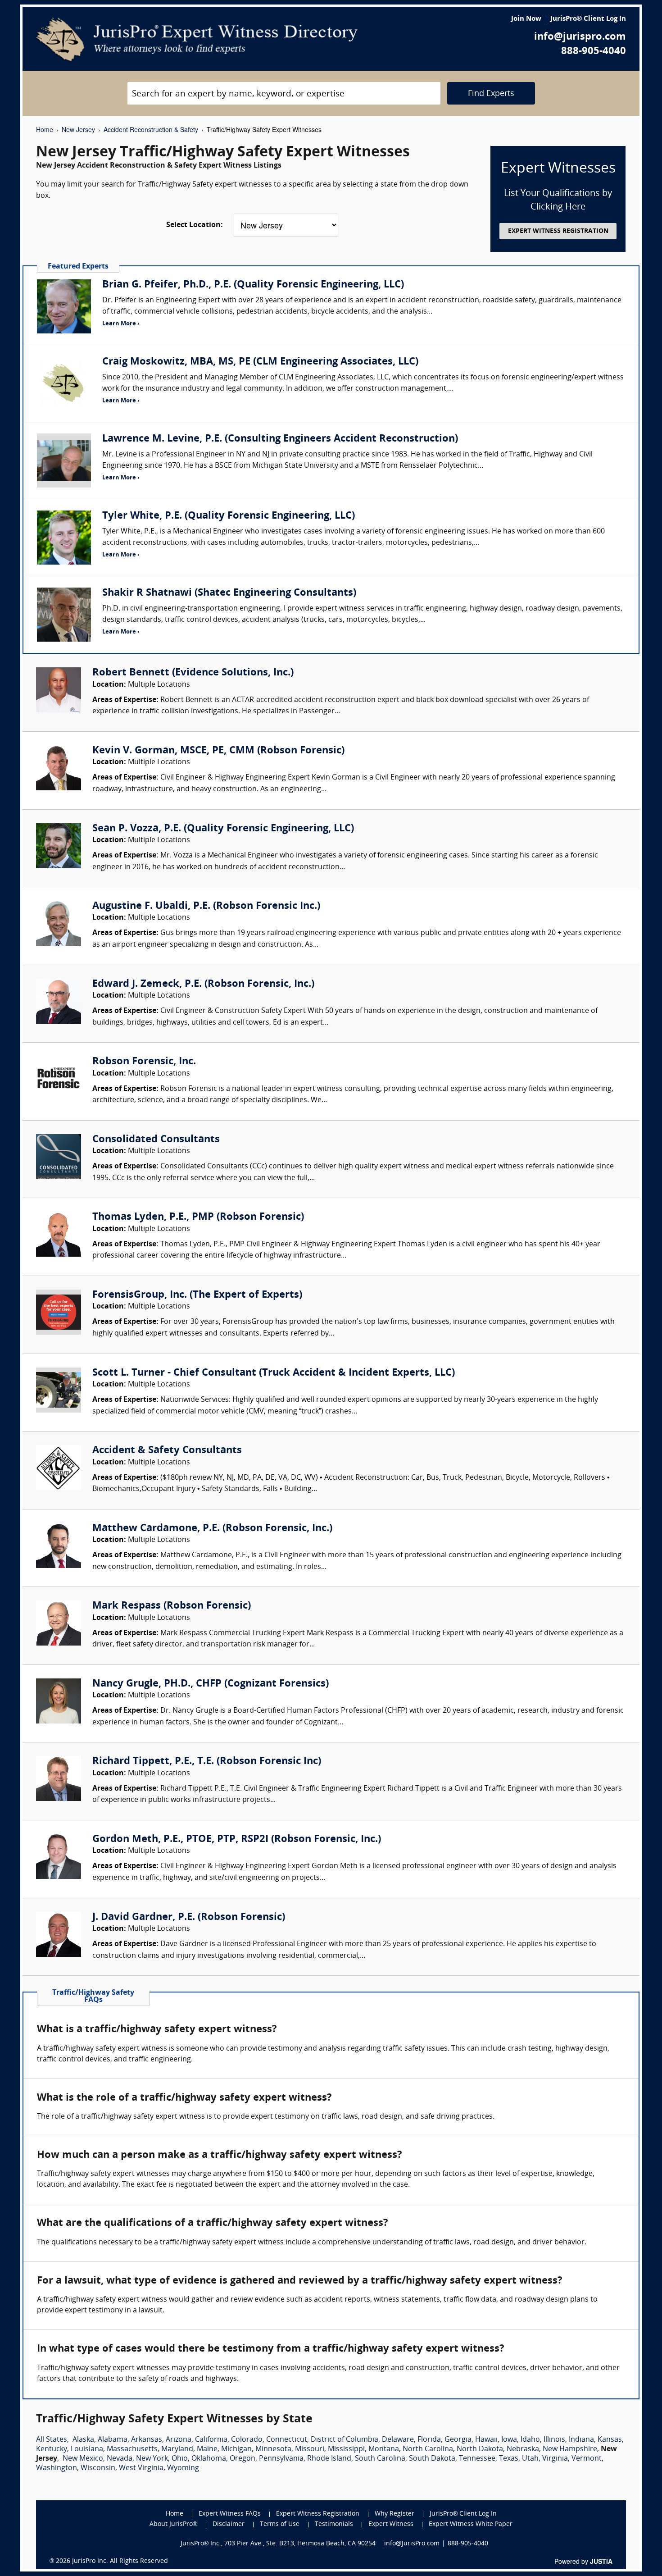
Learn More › (121, 324)
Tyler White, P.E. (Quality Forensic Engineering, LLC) (229, 516)
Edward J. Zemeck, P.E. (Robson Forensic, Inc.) (203, 984)
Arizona (179, 2440)
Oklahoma (209, 2459)
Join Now (526, 19)
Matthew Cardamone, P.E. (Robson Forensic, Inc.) (212, 1529)
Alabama (113, 2440)
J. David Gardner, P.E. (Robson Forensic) (189, 1917)
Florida (429, 2440)
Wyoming (183, 2468)
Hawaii (486, 2440)
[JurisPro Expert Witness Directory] (197, 40)
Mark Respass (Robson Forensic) (172, 1606)
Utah (530, 2459)
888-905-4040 (594, 52)
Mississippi (346, 2449)
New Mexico (83, 2459)
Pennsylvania (281, 2459)
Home (45, 129)
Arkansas (147, 2440)
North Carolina (428, 2449)
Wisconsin (98, 2468)
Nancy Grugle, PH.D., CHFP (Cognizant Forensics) (211, 1684)
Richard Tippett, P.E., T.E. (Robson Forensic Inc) (207, 1762)
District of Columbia (345, 2440)
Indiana (581, 2440)
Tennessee (477, 2459)
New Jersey (78, 129)
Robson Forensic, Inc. (144, 1062)
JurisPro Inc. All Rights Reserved (120, 2561)
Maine (207, 2449)
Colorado (247, 2440)
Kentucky (52, 2449)
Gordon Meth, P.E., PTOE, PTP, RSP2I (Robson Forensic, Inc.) (237, 1840)
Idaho (530, 2440)
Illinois (554, 2440)
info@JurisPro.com (412, 2544)
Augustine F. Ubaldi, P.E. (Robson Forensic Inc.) (206, 906)
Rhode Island (329, 2459)
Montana (384, 2449)
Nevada (120, 2459)
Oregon (243, 2459)
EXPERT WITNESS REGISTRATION (558, 231)
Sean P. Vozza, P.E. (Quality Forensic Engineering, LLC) (223, 829)
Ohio (180, 2459)
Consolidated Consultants (156, 1140)
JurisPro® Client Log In (588, 19)
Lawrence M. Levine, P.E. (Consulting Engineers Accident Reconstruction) (280, 439)
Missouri (310, 2449)
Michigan (236, 2449)
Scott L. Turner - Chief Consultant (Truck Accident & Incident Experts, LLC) (274, 1373)
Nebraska (523, 2449)
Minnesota (273, 2449)
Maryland (177, 2449)
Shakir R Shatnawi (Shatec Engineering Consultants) (229, 593)
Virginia (555, 2459)
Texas (509, 2459)
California (211, 2440)
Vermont (587, 2459)
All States (52, 2440)
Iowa (509, 2440)
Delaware (398, 2440)
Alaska (83, 2440)
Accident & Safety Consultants (167, 1451)
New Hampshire (570, 2449)
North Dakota (480, 2449)
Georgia (458, 2440)
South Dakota (432, 2459)
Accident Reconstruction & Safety (151, 129)
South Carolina (380, 2459)
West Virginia (141, 2468)
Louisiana (87, 2449)
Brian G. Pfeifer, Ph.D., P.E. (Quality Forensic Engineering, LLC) (253, 285)
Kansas (610, 2440)
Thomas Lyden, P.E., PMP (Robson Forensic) (198, 1217)
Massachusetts (132, 2449)
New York (152, 2459)
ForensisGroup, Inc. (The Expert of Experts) (197, 1295)
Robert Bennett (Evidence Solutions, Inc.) (193, 673)
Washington (57, 2468)
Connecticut (287, 2440)
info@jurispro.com (580, 37)
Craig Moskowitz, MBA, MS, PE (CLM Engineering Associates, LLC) (260, 362)
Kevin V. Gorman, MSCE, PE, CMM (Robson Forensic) (218, 751)
